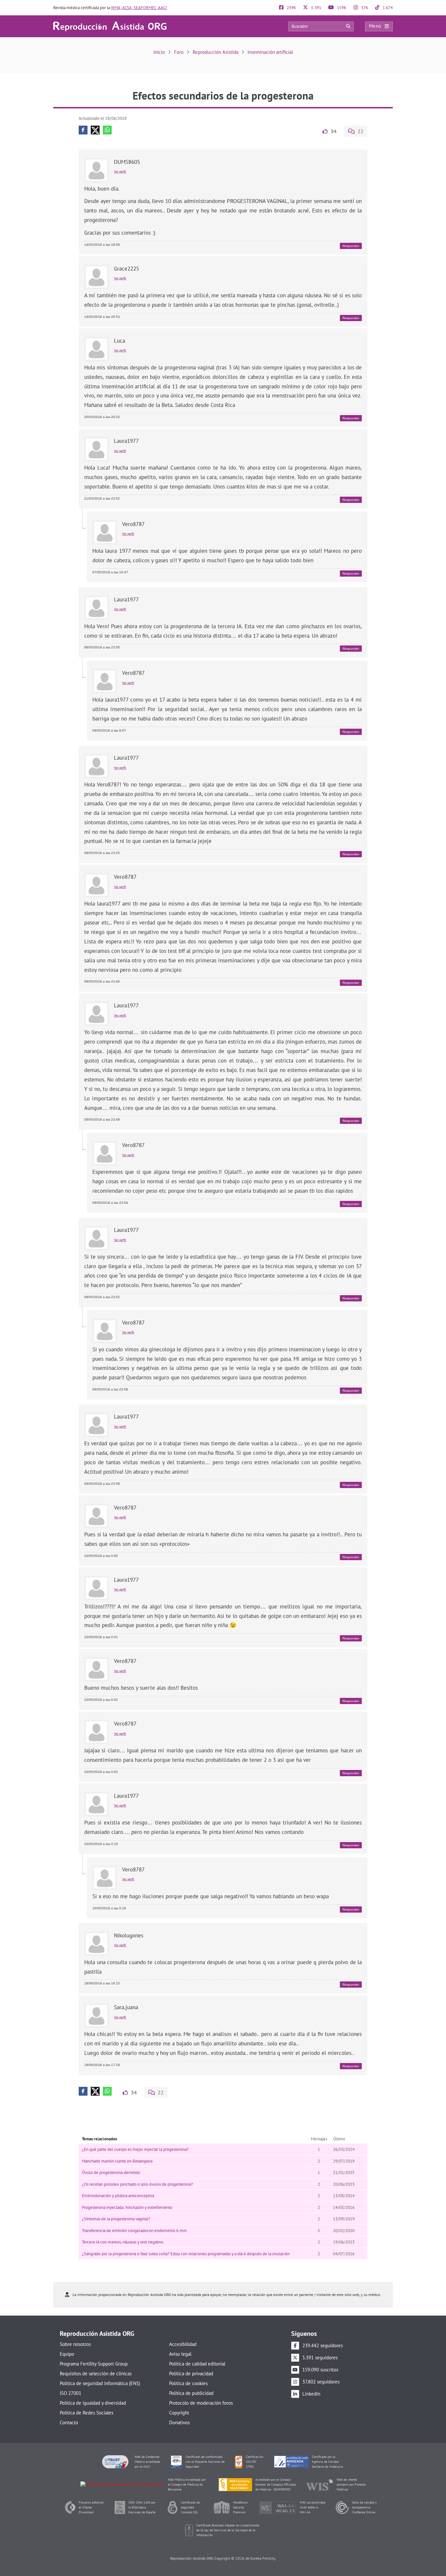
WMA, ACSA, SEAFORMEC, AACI (139, 8)
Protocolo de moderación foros (201, 2403)
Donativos (179, 2422)
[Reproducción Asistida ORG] (110, 26)
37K (364, 8)
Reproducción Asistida (215, 52)
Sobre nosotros (75, 2344)
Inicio (159, 52)
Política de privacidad (191, 2374)
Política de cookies (188, 2383)
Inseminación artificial (270, 52)
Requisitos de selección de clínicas (96, 2374)
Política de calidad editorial (197, 2364)
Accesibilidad (183, 2344)
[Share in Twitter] (95, 130)
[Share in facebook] (83, 130)
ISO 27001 (71, 2393)
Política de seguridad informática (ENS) (100, 2383)
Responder (351, 246)
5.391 (316, 8)
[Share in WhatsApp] (107, 130)
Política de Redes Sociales (87, 2413)
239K (291, 8)
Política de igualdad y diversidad (93, 2403)
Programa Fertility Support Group (94, 2364)
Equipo (67, 2354)
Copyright (179, 2413)
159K (341, 8)
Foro (179, 52)
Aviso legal (180, 2354)
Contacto (69, 2422)
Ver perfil (120, 171)
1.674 (387, 8)
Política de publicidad (191, 2393)
